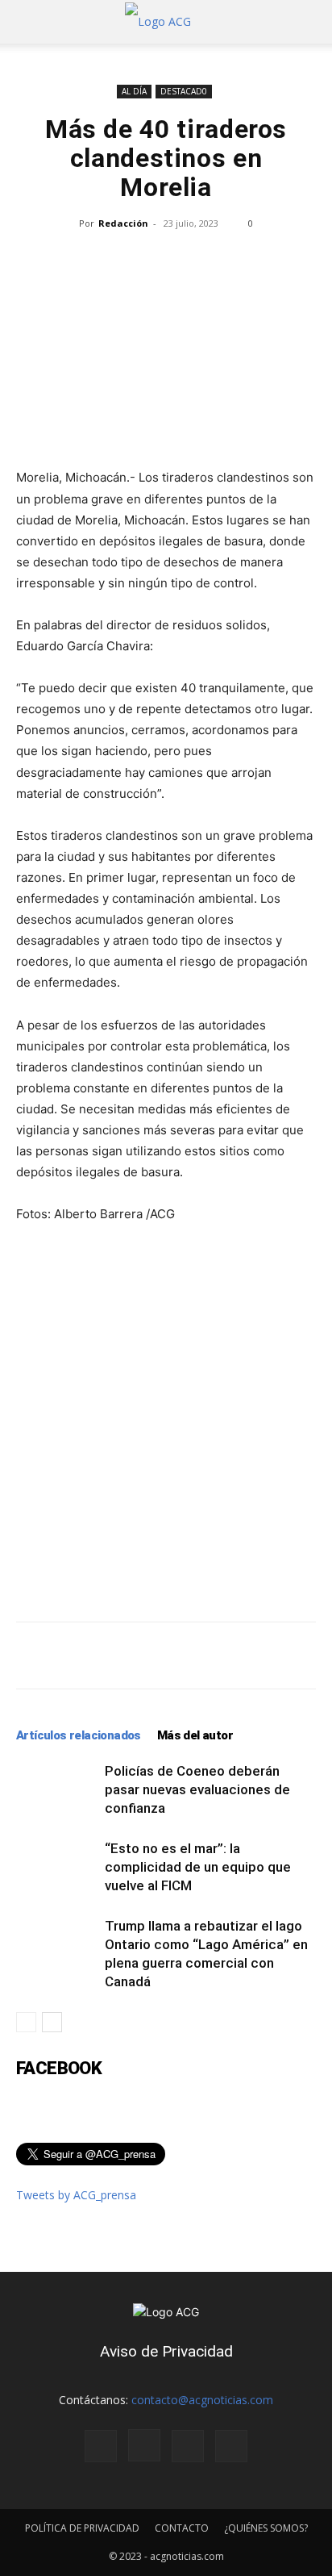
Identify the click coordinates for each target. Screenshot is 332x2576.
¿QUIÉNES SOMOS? (266, 2528)
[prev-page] (26, 2022)
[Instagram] (144, 2445)
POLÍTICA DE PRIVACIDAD (82, 2528)
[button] (27, 22)
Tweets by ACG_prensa (76, 2195)
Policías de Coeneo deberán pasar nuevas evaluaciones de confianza (197, 1789)
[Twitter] (188, 2446)
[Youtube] (231, 2446)
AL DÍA (134, 91)
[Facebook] (101, 2446)
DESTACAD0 (184, 91)
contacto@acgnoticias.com (202, 2400)
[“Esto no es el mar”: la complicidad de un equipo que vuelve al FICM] (56, 1867)
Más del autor (195, 1735)
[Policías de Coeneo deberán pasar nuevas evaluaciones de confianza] (56, 1790)
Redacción (123, 223)
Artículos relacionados (79, 1735)
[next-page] (52, 2022)
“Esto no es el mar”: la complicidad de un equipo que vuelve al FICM (198, 1867)
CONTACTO (182, 2528)
